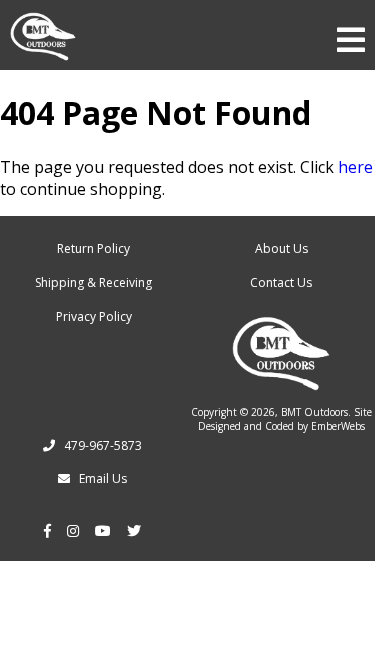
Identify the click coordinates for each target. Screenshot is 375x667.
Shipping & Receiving (93, 282)
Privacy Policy (94, 316)
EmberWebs (338, 426)
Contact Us (281, 282)
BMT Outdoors (314, 412)
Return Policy (93, 248)
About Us (281, 248)
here (355, 167)
